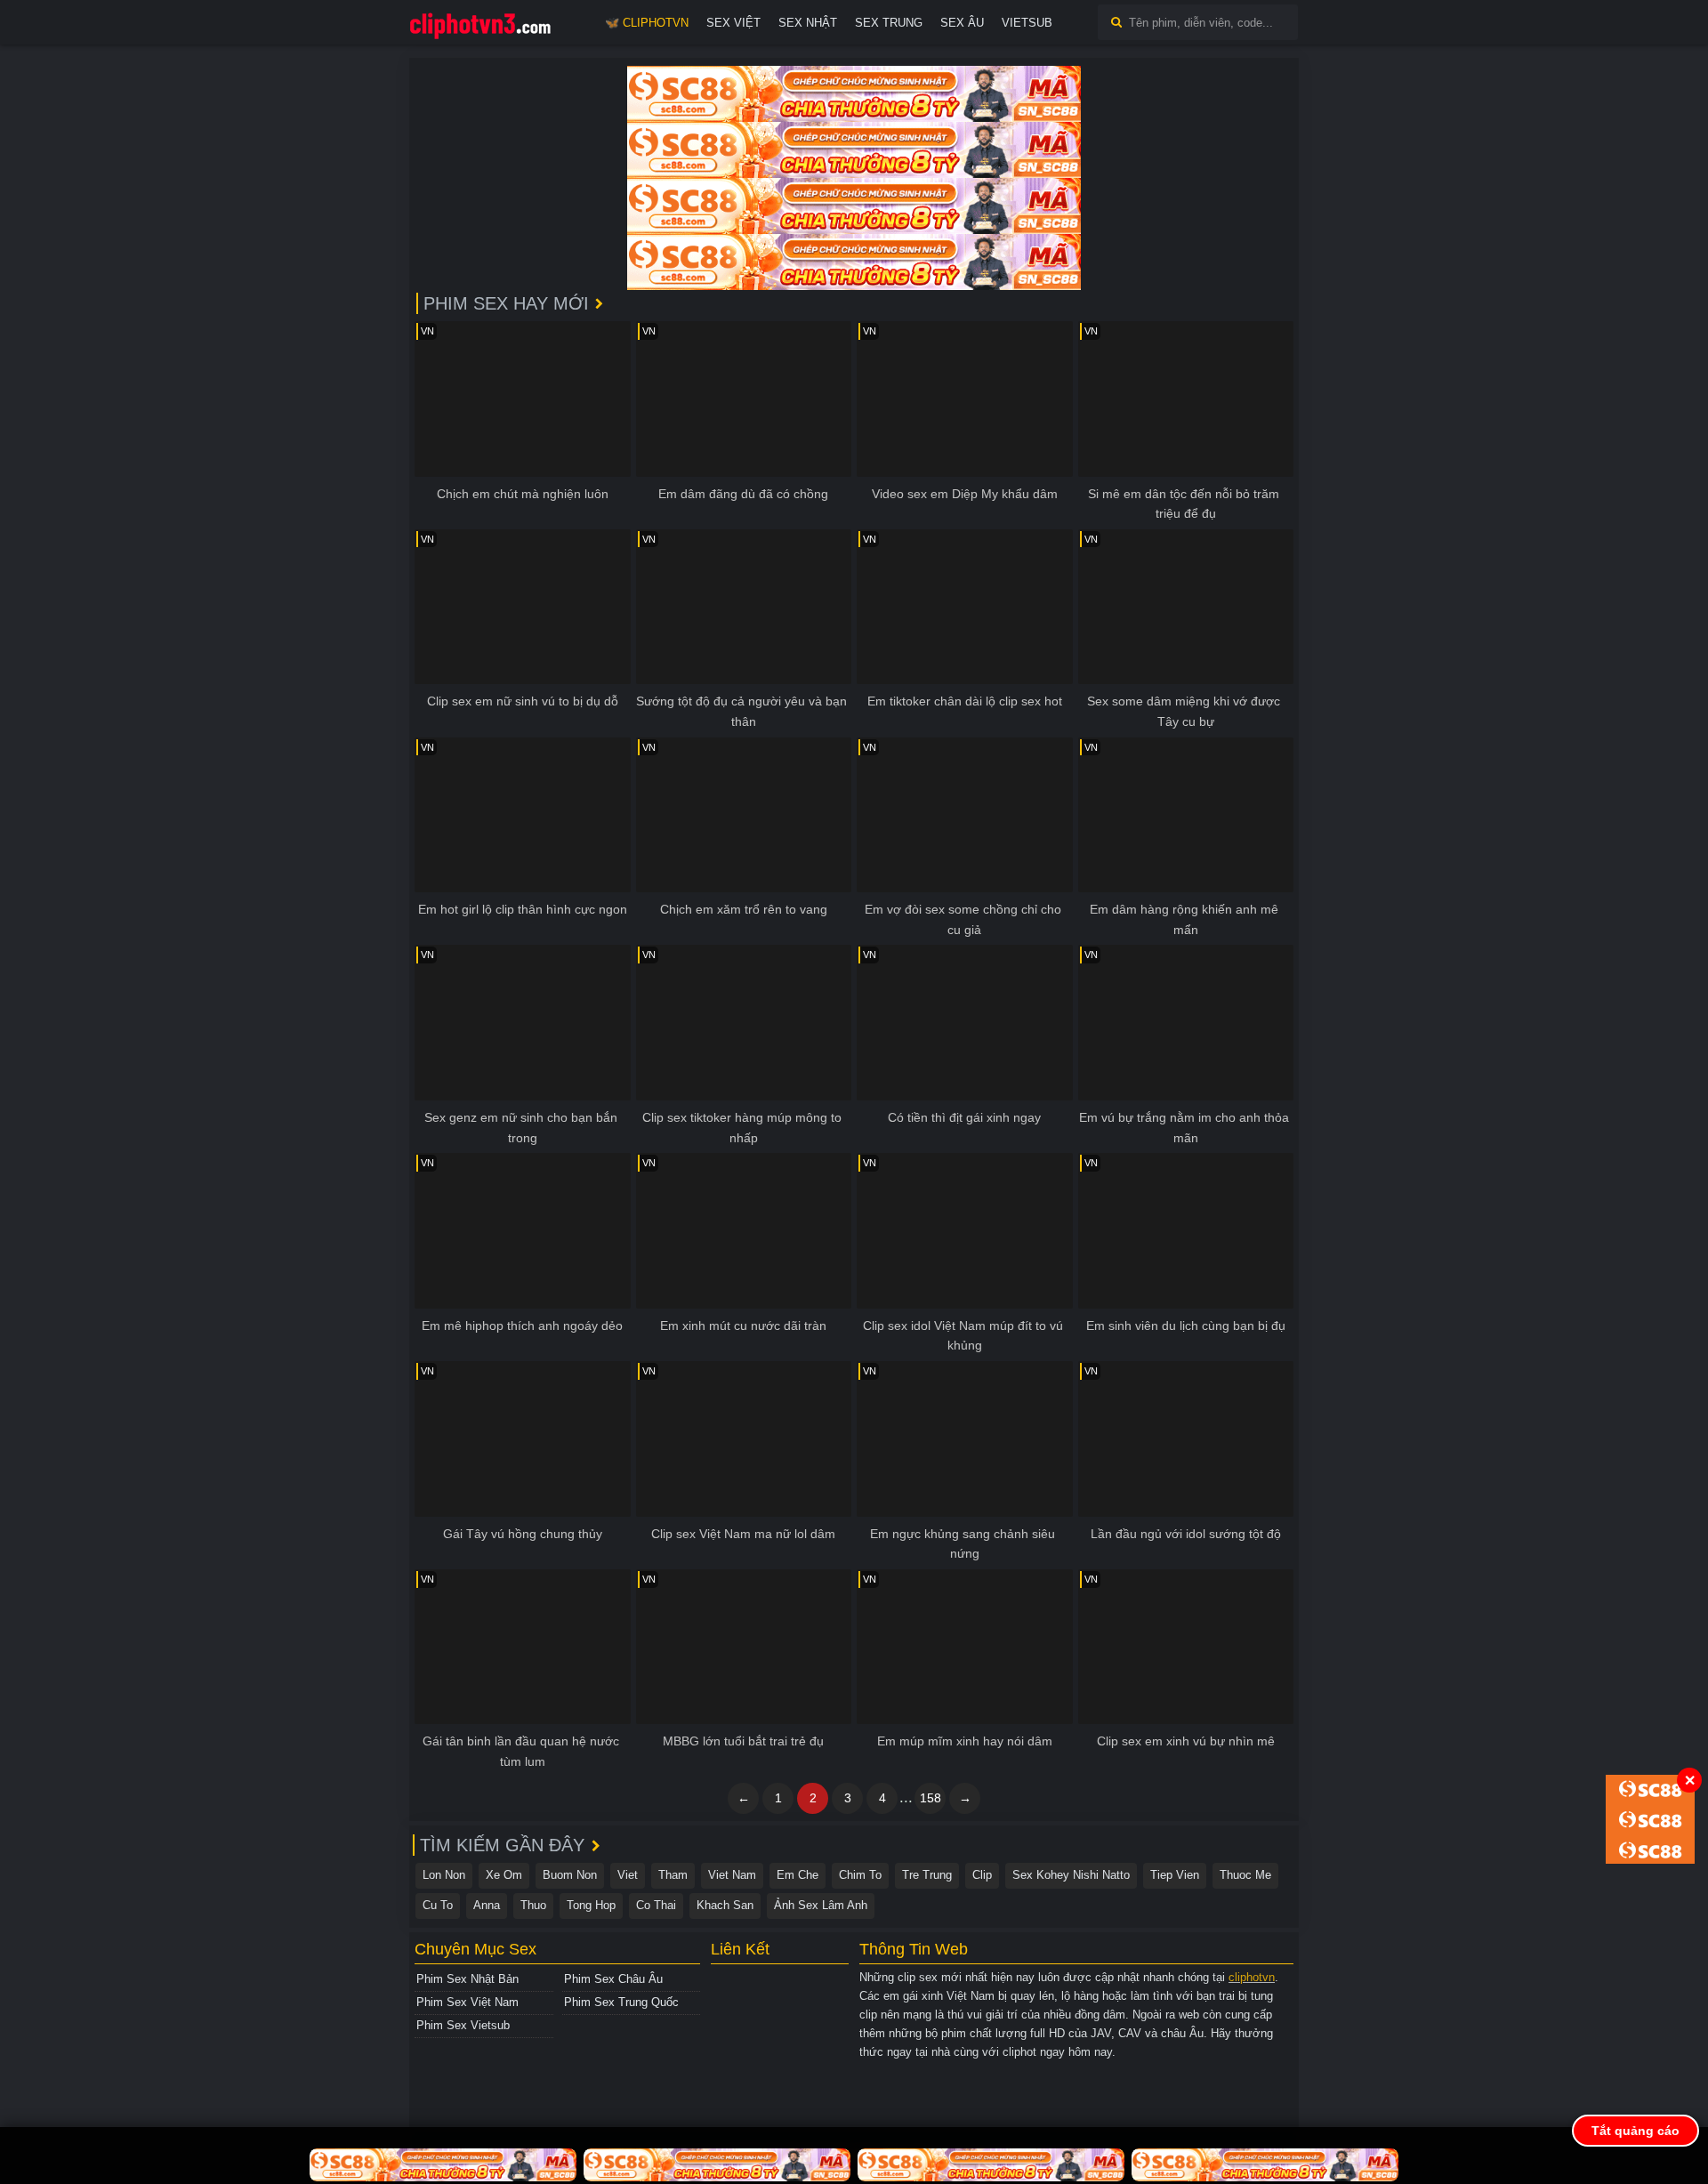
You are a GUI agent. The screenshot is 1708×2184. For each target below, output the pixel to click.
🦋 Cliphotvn (647, 23)
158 (931, 1798)
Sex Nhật (808, 23)
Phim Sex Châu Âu (613, 1979)
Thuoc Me (1245, 1875)
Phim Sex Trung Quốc (621, 2002)
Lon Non (444, 1875)
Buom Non (570, 1875)
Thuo (533, 1905)
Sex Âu (962, 23)
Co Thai (656, 1905)
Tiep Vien (1175, 1875)
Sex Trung (889, 23)
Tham (673, 1875)
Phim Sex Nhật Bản (467, 1979)
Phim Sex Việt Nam (467, 2002)
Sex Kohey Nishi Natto (1071, 1875)
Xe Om (504, 1875)
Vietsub (1027, 23)
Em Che (798, 1875)
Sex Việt (733, 23)
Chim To (860, 1875)
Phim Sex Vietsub (463, 2025)
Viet (628, 1875)
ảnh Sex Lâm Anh (821, 1905)
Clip (982, 1875)
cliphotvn (1252, 1977)
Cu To (438, 1905)
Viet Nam (732, 1875)
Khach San (725, 1905)
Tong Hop (591, 1905)
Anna (487, 1905)
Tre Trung (927, 1875)
